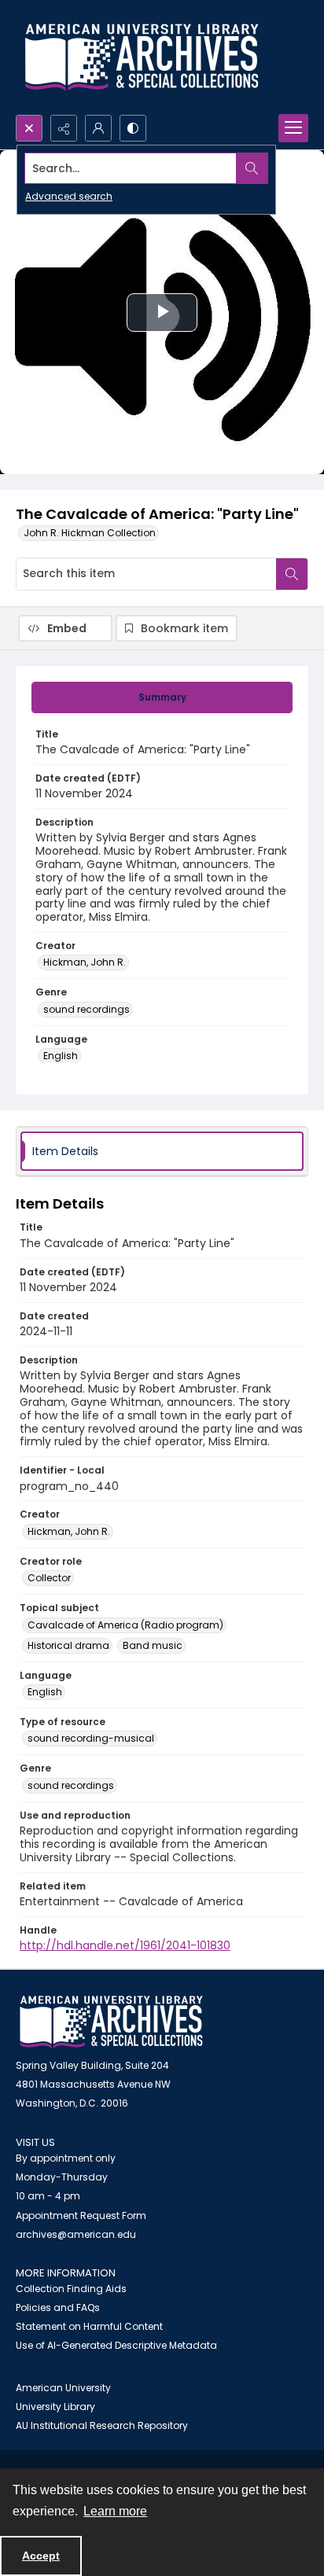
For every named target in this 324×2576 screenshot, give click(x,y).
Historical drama (68, 1645)
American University (63, 2388)
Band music (153, 1645)
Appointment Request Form (81, 2215)
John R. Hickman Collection (90, 533)
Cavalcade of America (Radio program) (125, 1625)
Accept (41, 2556)
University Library (55, 2407)
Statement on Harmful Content (89, 2326)
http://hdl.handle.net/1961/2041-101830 (125, 1945)
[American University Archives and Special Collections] (111, 2022)
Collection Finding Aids (71, 2289)
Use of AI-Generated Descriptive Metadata (116, 2345)
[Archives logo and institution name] (142, 57)
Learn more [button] (115, 2511)
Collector (49, 1578)
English (61, 1056)
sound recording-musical (91, 1738)
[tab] (162, 697)
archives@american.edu (76, 2234)
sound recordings (87, 1009)
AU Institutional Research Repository (102, 2425)
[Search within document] (292, 574)
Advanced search (69, 196)
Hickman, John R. (85, 962)
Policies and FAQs (58, 2307)
